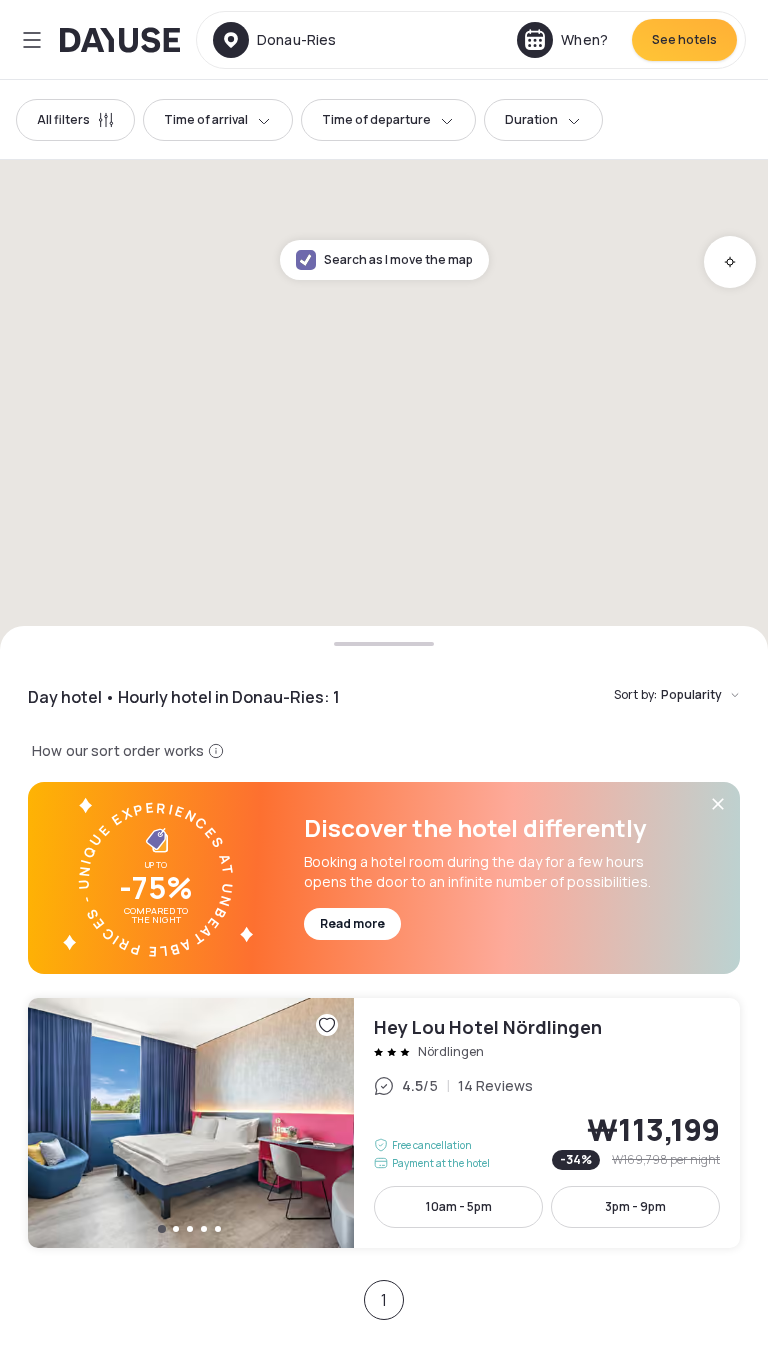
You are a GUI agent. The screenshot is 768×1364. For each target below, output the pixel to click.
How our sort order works (118, 750)
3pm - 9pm (635, 1206)
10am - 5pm (459, 1206)
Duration (531, 119)
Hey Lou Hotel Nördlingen (384, 1123)
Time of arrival (206, 119)
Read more (352, 923)
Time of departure (376, 119)
